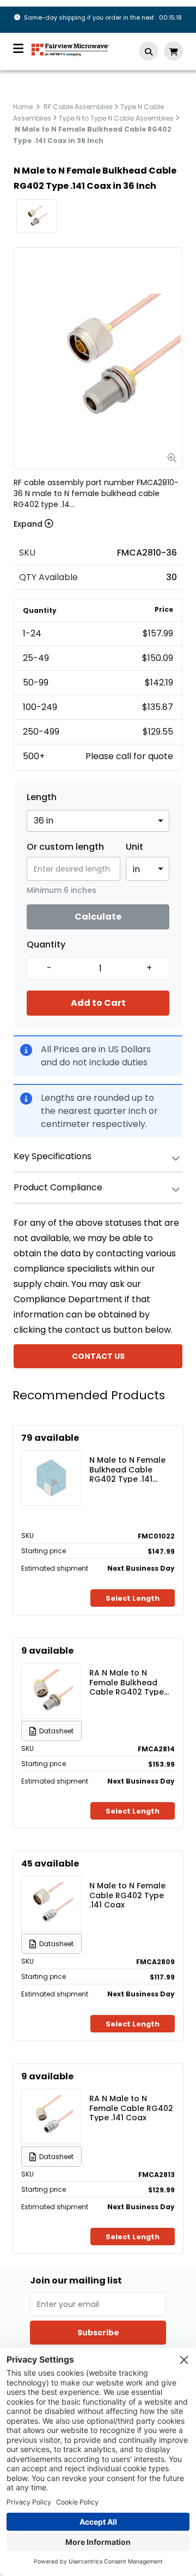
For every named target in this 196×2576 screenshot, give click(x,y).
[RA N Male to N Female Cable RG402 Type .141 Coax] (52, 2116)
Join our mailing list (76, 2281)
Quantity (46, 945)
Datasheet (56, 1731)
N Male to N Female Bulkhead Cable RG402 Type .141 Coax (127, 1469)
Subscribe (98, 2333)
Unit (134, 847)
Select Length (133, 1598)
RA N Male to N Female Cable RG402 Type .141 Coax (131, 2108)
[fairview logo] (70, 49)
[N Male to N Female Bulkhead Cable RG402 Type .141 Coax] (52, 1478)
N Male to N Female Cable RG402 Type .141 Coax (127, 1895)
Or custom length (65, 847)
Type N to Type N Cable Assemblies (116, 118)
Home (23, 107)
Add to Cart (98, 1003)
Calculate (98, 917)
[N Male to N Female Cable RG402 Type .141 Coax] (52, 1904)
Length (42, 797)
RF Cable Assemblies (78, 107)
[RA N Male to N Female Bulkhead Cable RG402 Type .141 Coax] (52, 1691)
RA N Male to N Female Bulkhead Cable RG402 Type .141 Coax (127, 1682)
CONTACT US (98, 1356)
